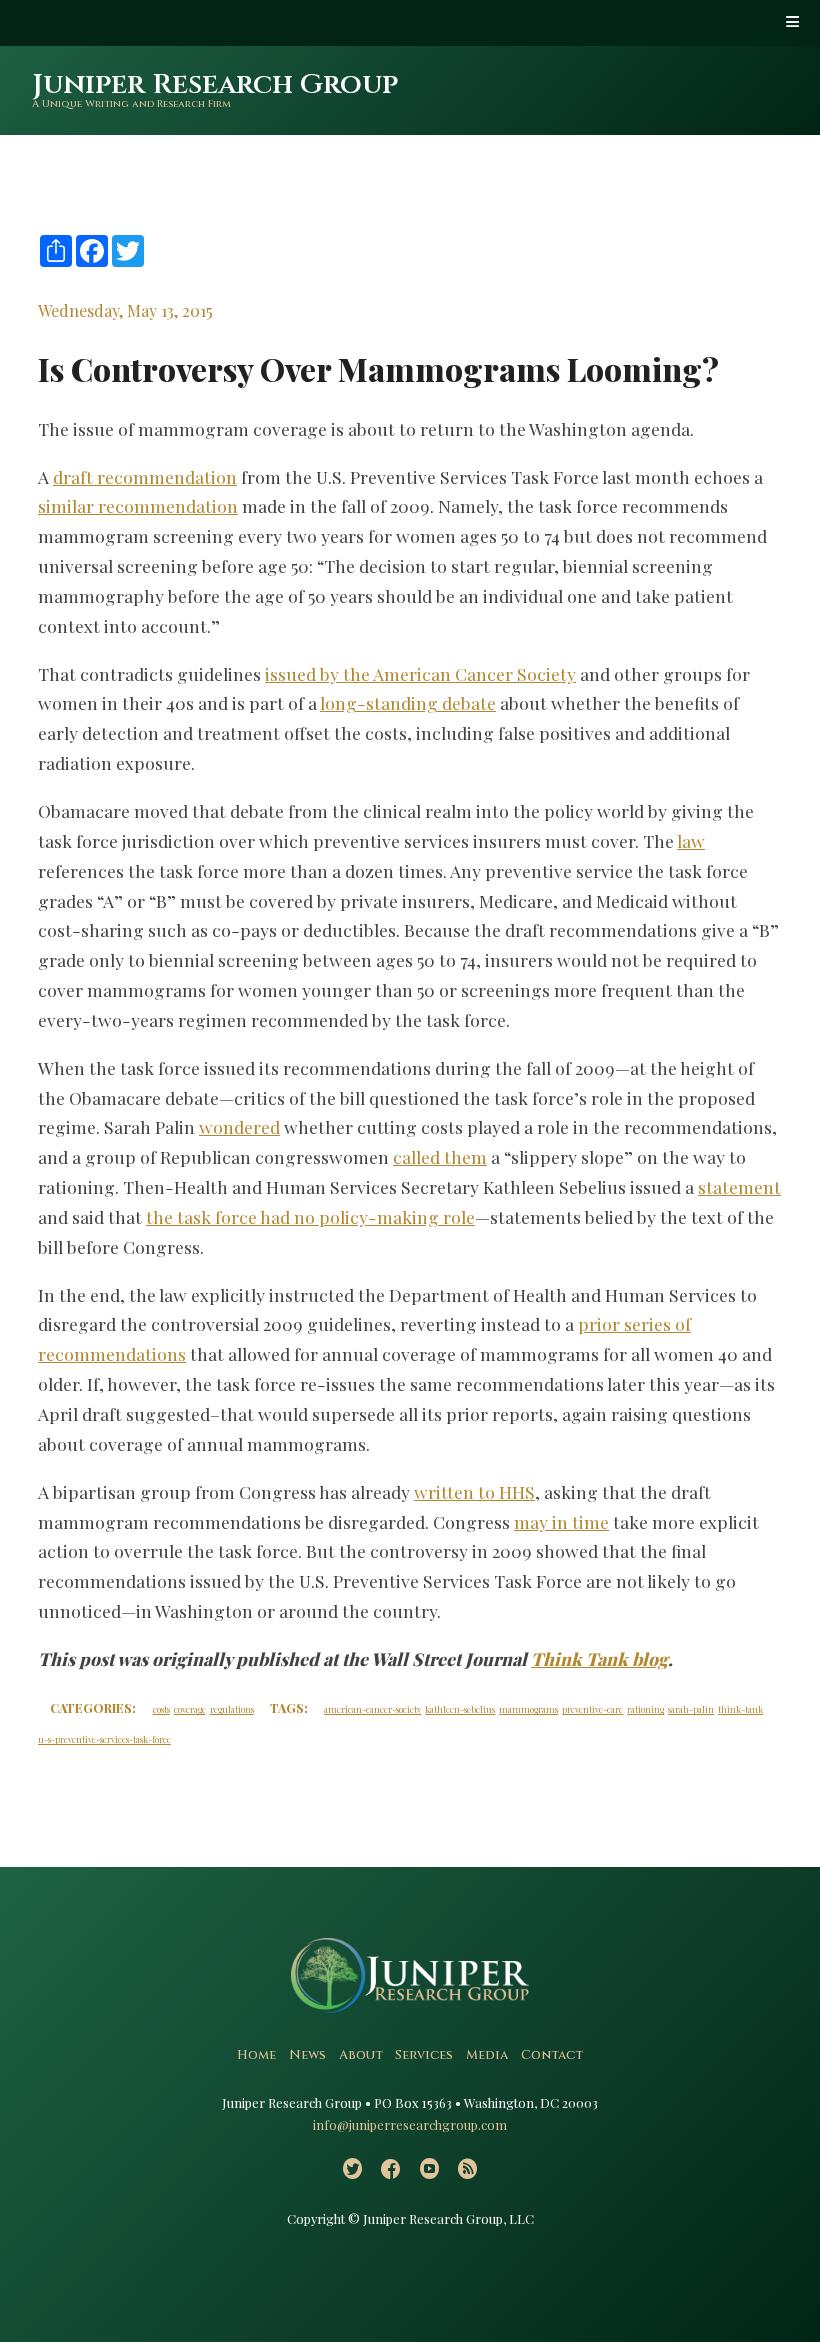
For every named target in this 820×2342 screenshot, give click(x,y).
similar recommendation (138, 505)
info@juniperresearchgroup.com (410, 2124)
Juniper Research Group (215, 84)
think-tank (740, 1709)
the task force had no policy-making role (310, 1216)
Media (487, 2055)
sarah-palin (691, 1709)
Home (256, 2055)
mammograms (528, 1709)
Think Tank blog (599, 1658)
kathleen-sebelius (460, 1709)
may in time (561, 1521)
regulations (232, 1709)
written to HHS (474, 1491)
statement (739, 1186)
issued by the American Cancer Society (420, 673)
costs (161, 1709)
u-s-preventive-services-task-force (104, 1739)
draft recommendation (145, 476)
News (307, 2055)
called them (440, 1156)
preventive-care (592, 1709)
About (361, 2055)
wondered (239, 1126)
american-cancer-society (372, 1709)
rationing (645, 1709)
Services (424, 2055)
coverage (190, 1709)
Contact (552, 2055)
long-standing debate (408, 702)
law (691, 840)
